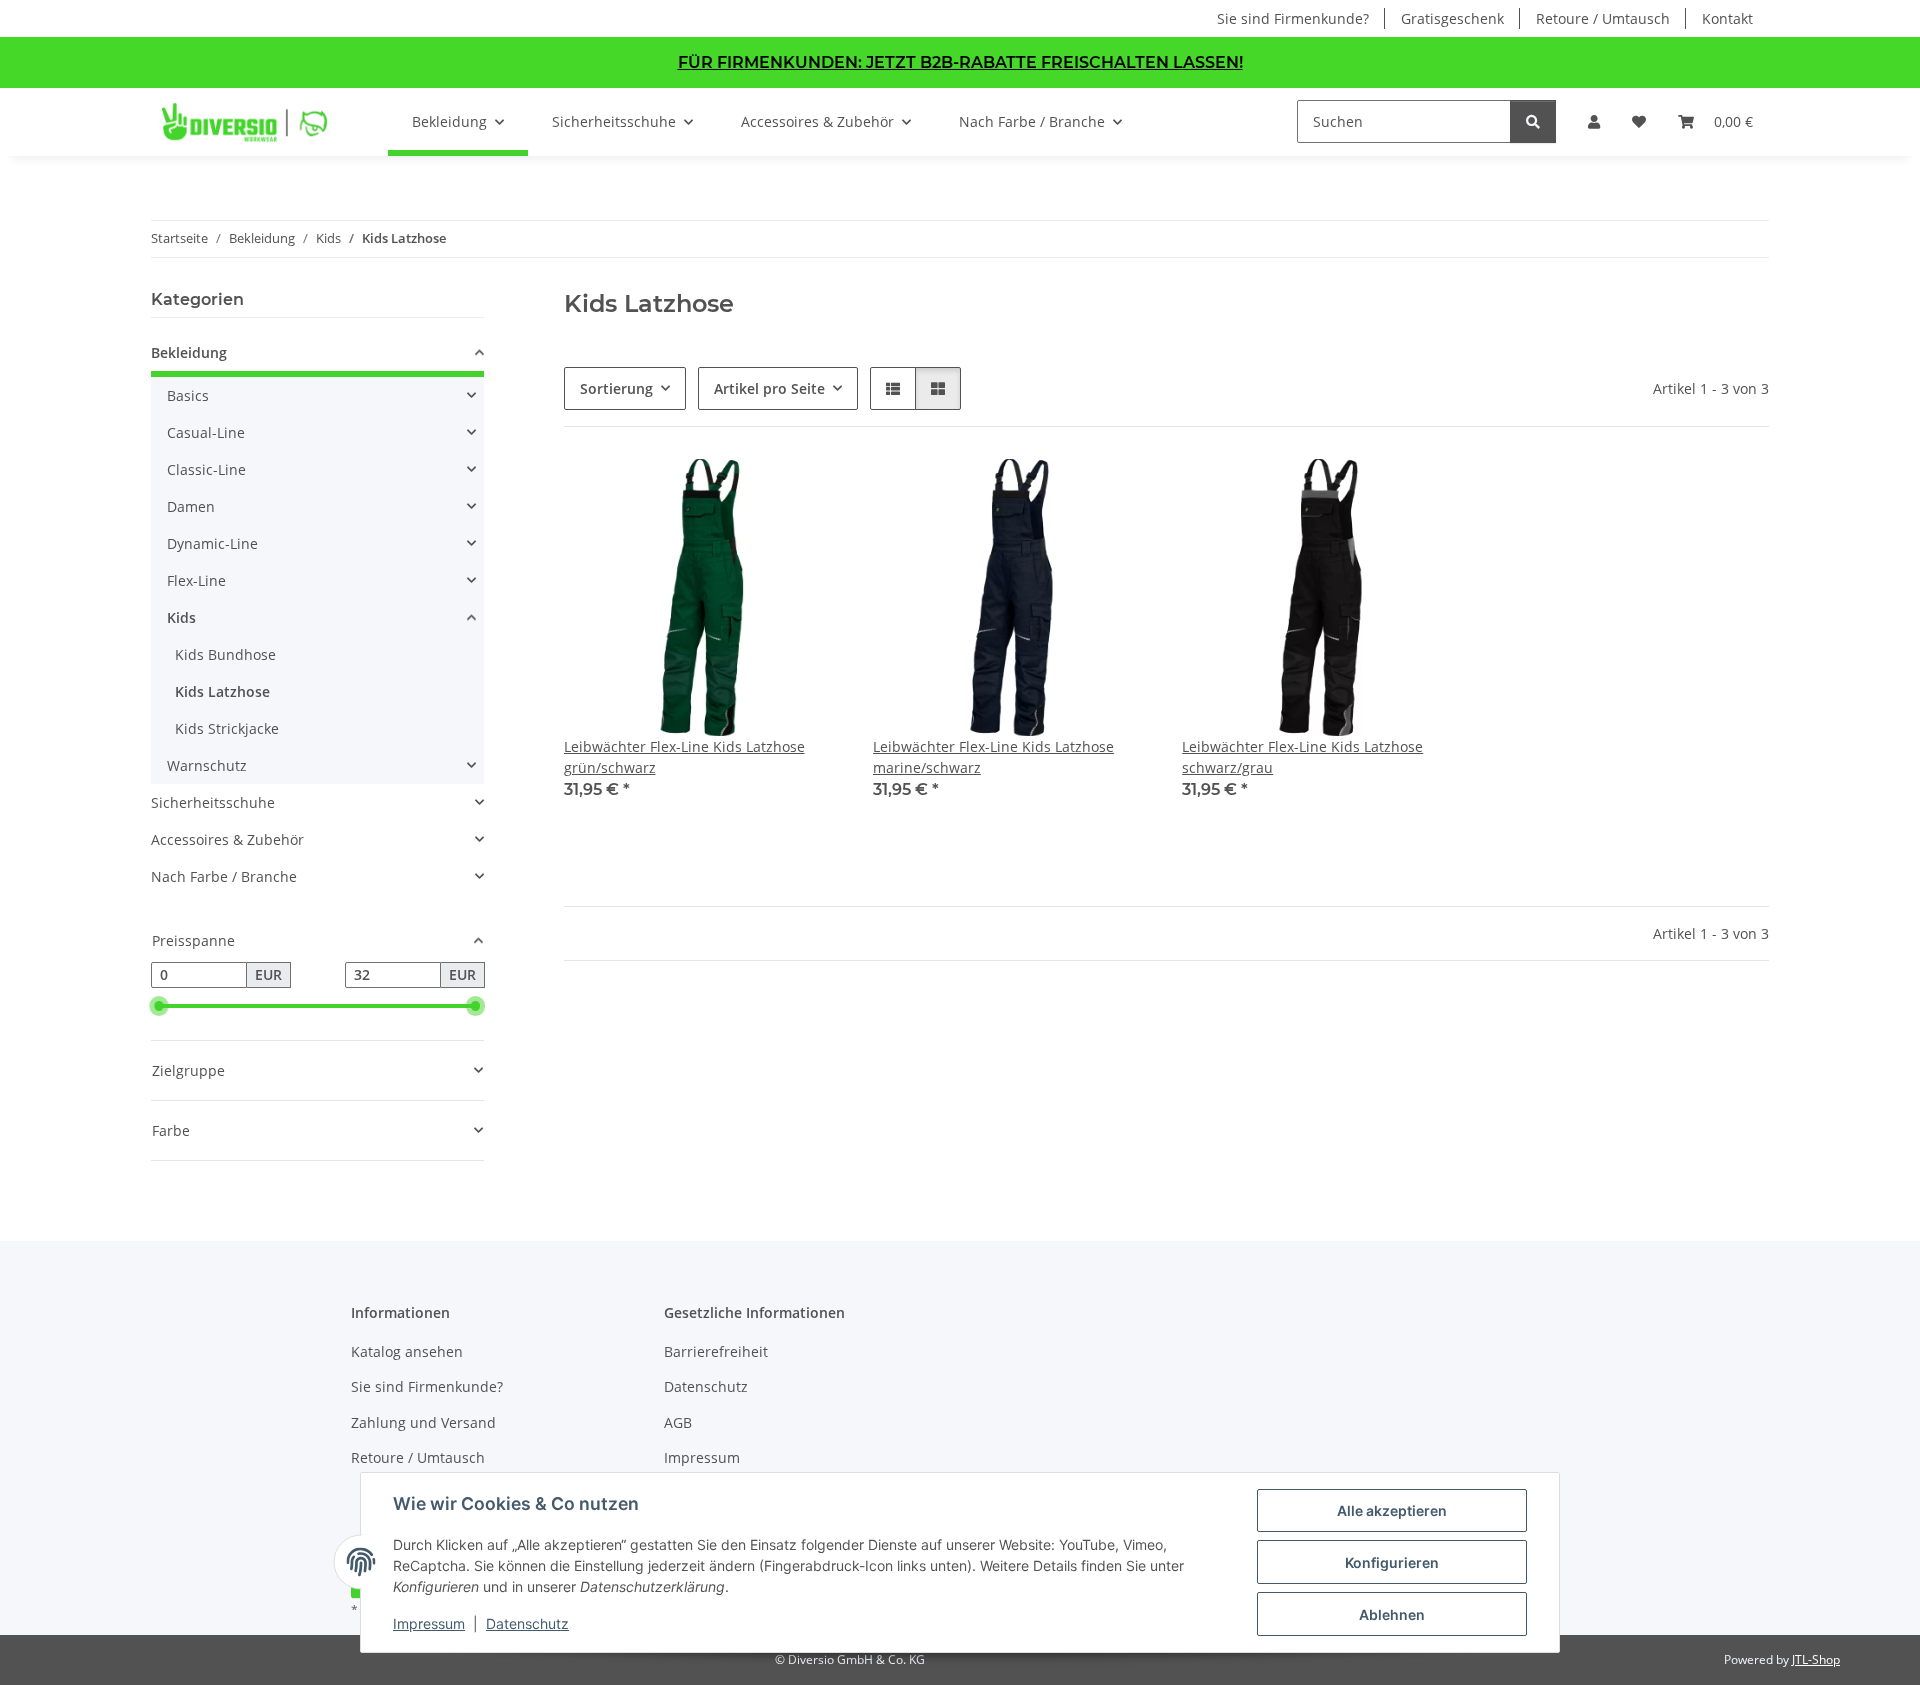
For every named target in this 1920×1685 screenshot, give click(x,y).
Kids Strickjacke (227, 728)
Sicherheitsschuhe (213, 802)
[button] (1594, 121)
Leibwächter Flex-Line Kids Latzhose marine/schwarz (993, 757)
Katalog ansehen (407, 1351)
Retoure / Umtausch (1603, 18)
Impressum (429, 1623)
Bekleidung (189, 352)
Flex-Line (196, 580)
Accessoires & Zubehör (227, 839)
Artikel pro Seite (769, 388)
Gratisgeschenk (1452, 18)
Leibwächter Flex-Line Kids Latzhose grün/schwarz (684, 757)
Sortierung (616, 388)
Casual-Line (206, 432)
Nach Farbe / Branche (224, 876)
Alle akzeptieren (1392, 1510)
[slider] (159, 1006)
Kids (181, 617)
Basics (188, 395)
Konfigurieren (1392, 1562)
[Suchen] (1533, 121)
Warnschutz (207, 765)
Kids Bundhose (225, 654)
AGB (678, 1422)
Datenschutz (527, 1623)
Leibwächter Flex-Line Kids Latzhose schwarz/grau (1302, 757)
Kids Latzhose (222, 691)
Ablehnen (1392, 1614)
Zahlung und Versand (423, 1422)
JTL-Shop (1816, 1659)
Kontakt (1727, 18)
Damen (191, 506)
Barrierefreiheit (716, 1351)
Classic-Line (206, 469)
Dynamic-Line (212, 543)
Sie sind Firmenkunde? (1293, 18)
